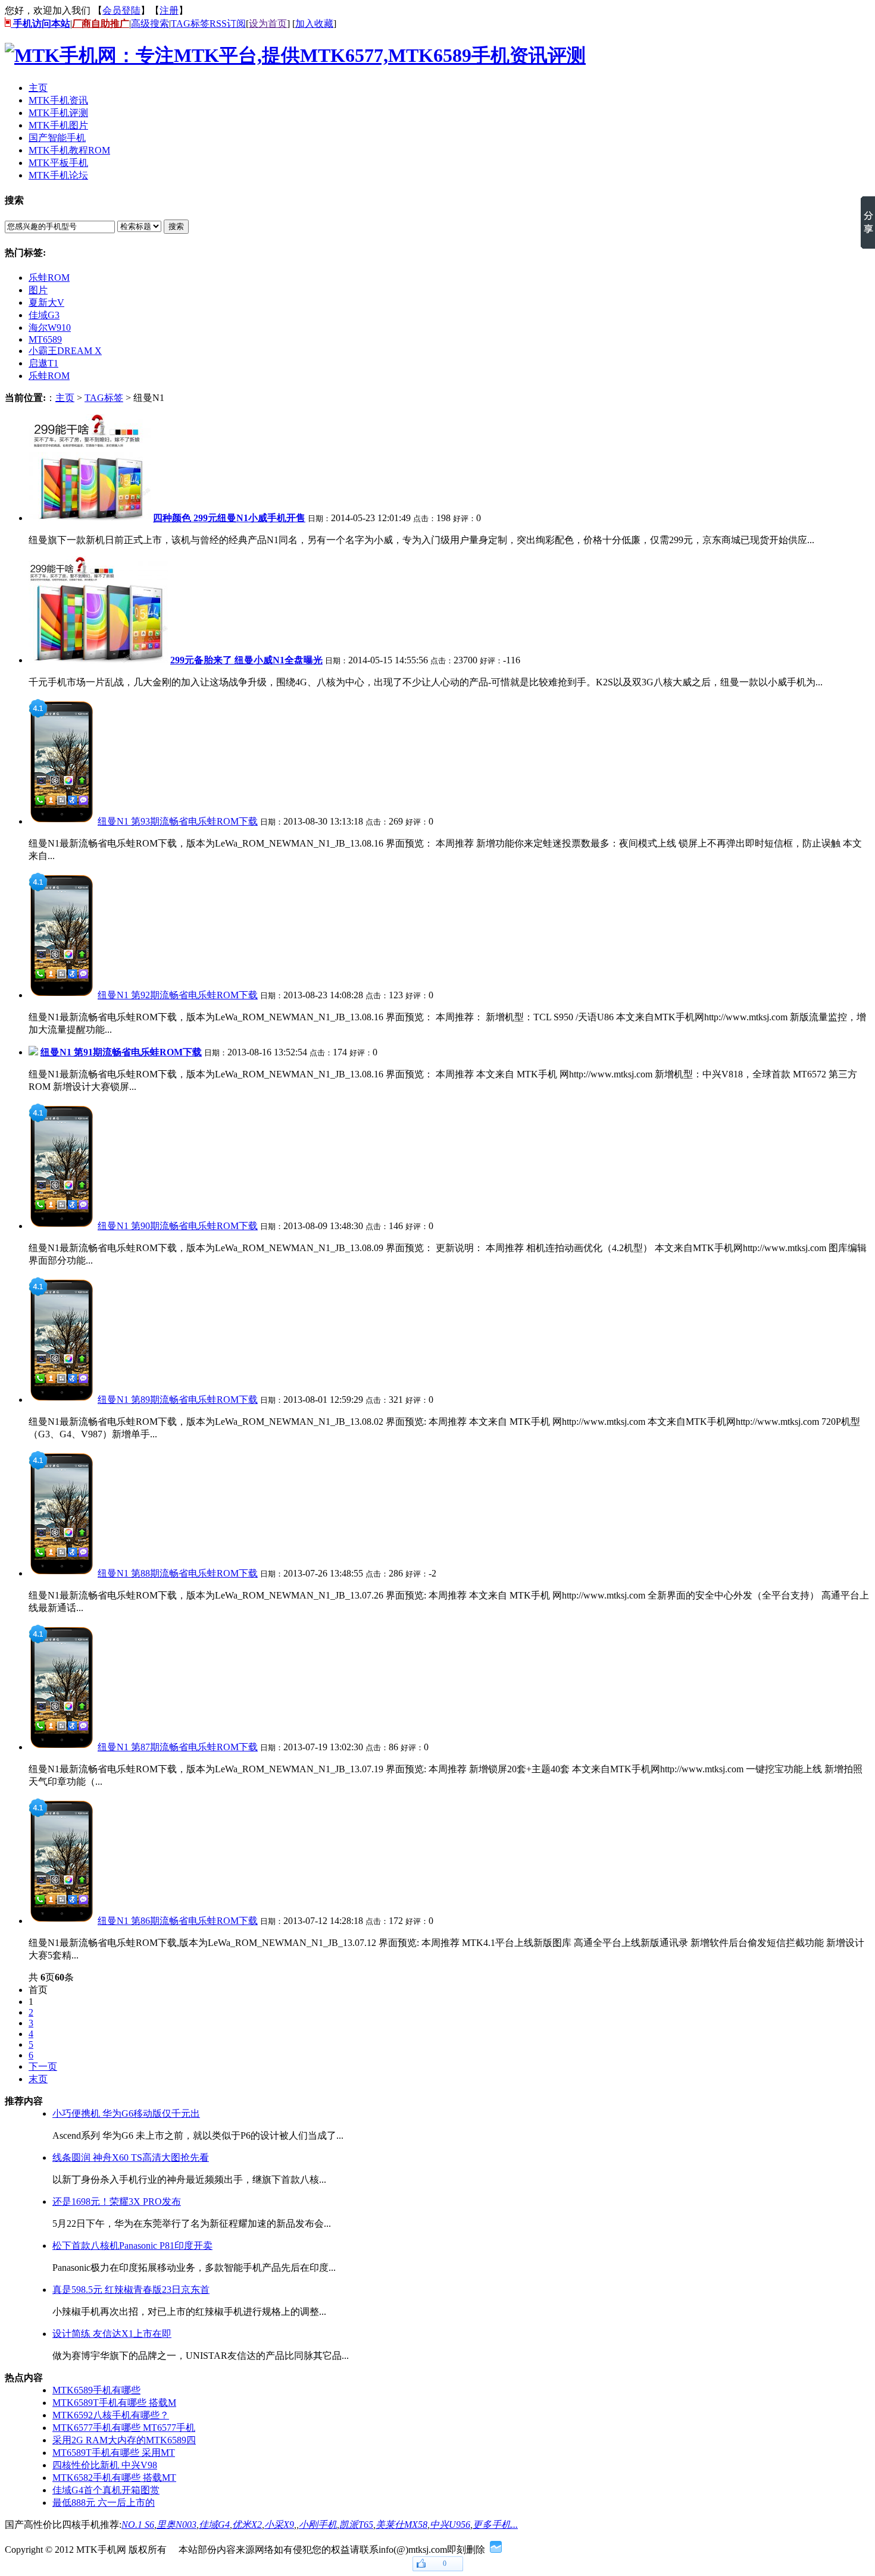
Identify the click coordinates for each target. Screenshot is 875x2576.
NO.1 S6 (138, 2525)
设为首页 (268, 23)
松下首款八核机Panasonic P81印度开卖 (132, 2246)
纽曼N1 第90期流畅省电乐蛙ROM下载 (178, 1226)
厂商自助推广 (101, 23)
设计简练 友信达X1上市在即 (112, 2334)
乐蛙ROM (49, 278)
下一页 (43, 2066)
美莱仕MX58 (401, 2525)
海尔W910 (50, 328)
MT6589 (45, 339)
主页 (65, 398)
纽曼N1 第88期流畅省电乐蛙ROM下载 (178, 1573)
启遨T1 (43, 363)
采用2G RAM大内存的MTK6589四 (124, 2440)
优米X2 (247, 2525)
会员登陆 (121, 10)
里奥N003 (176, 2525)
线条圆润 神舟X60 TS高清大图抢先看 (131, 2157)
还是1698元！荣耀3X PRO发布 (117, 2201)
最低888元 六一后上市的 (104, 2503)
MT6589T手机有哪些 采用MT (114, 2453)
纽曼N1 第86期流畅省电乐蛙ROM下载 (178, 1921)
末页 (38, 2079)
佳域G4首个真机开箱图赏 (106, 2490)
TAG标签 (190, 23)
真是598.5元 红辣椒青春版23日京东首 (131, 2290)
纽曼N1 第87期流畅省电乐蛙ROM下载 (178, 1747)
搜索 (176, 226)
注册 (169, 10)
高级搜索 (150, 23)
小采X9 (279, 2525)
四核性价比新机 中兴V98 (105, 2465)
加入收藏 (314, 23)
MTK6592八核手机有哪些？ (111, 2415)
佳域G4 (214, 2525)
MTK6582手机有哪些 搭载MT (114, 2478)
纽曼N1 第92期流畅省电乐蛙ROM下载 (178, 995)
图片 (38, 290)
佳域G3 (44, 315)
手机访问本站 (40, 23)
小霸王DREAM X (65, 351)
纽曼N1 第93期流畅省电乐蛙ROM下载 (178, 821)
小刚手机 (318, 2525)
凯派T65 (356, 2525)
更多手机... (495, 2525)
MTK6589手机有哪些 (96, 2390)
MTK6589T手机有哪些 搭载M (114, 2403)
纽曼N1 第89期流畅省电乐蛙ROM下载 (178, 1400)
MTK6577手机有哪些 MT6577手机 (124, 2428)
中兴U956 (450, 2525)
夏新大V (46, 303)
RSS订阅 (228, 23)
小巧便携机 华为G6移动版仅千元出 (126, 2113)
